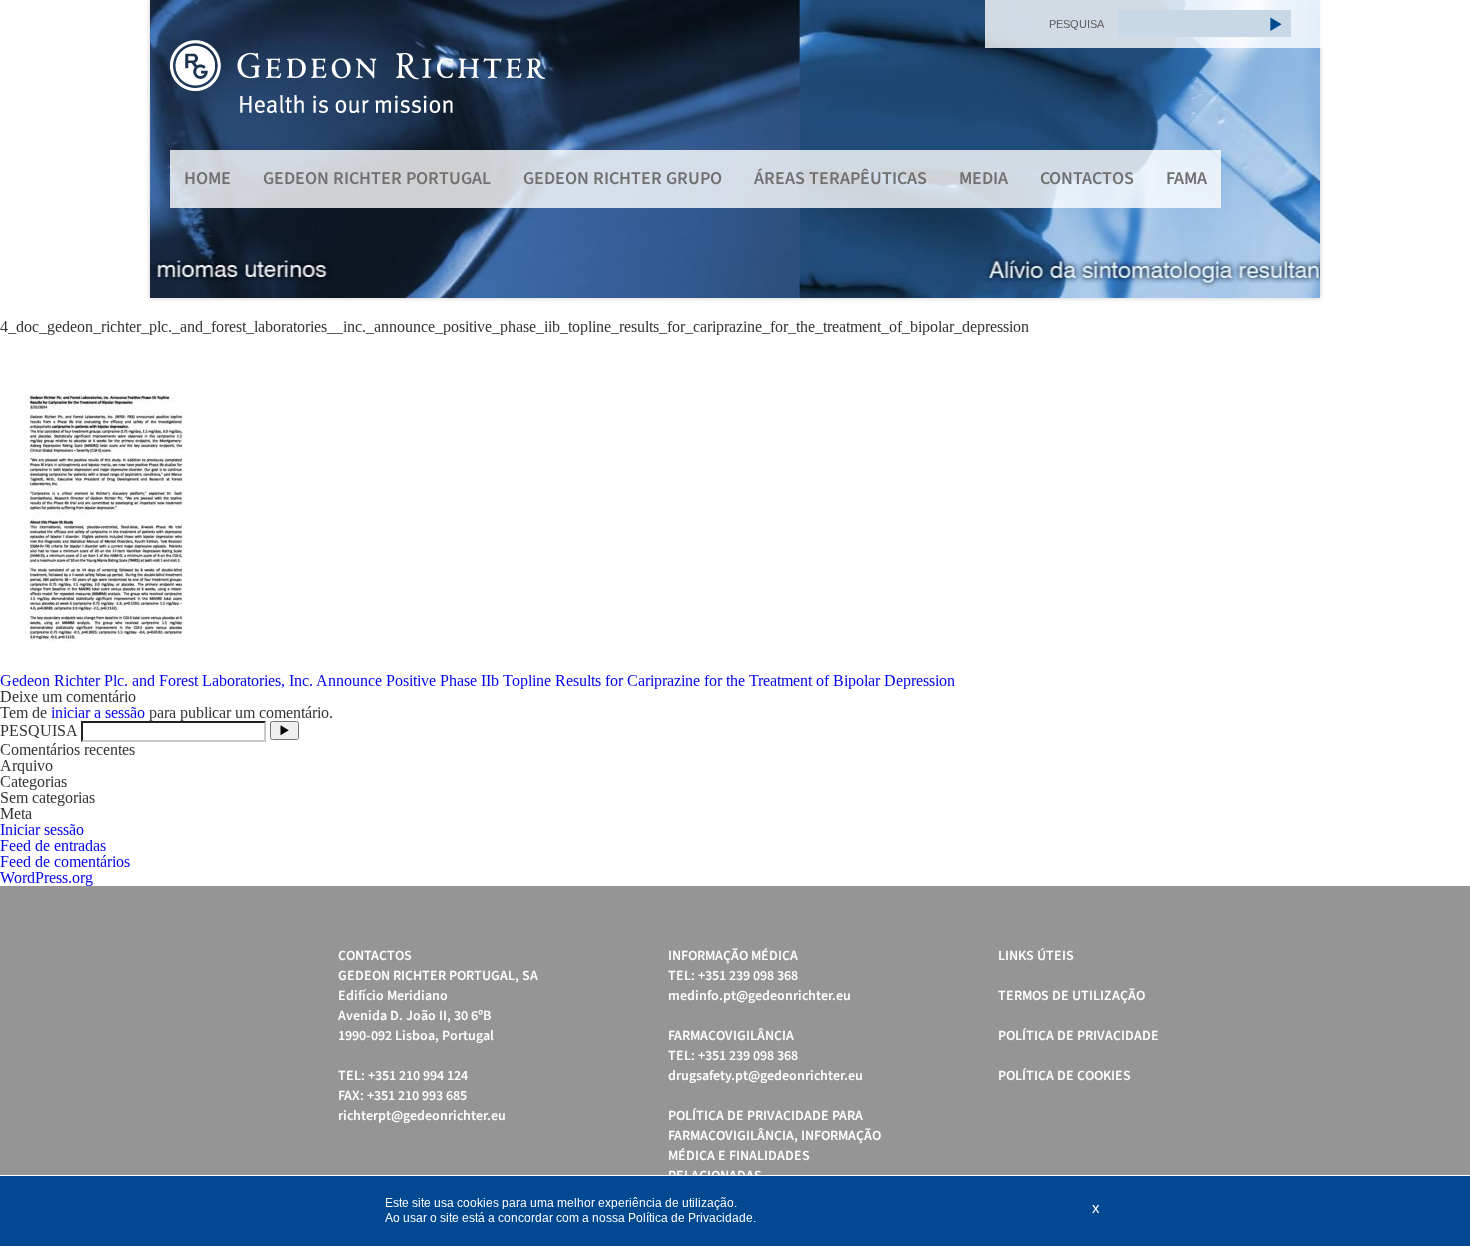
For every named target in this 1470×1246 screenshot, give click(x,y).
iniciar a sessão (98, 712)
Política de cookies (1064, 1076)
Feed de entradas (53, 845)
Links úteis (1036, 956)
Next (1294, 149)
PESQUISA (1076, 24)
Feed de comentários (65, 861)
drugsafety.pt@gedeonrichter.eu (765, 1076)
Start (1295, 322)
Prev (176, 149)
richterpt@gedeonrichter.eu (422, 1116)
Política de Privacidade (1078, 1036)
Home (207, 178)
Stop (1310, 322)
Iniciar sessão (42, 829)
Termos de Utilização (1071, 996)
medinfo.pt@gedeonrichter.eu (759, 996)
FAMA (1186, 178)
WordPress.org (46, 877)
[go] (1276, 23)
